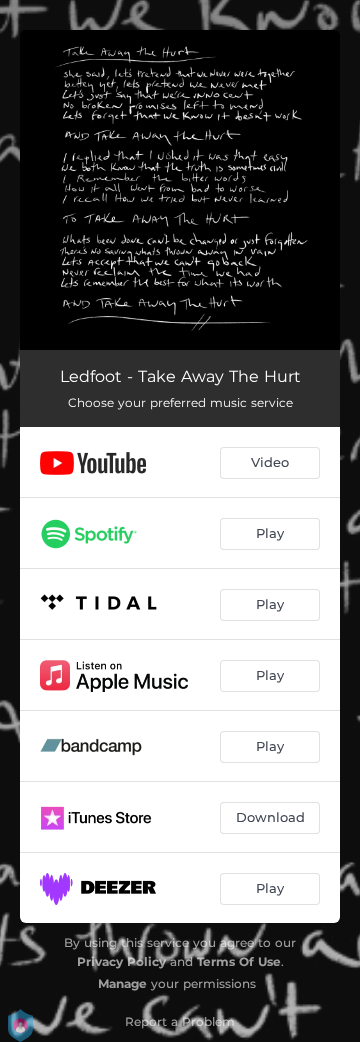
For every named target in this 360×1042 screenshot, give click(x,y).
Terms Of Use (239, 961)
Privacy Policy (121, 961)
